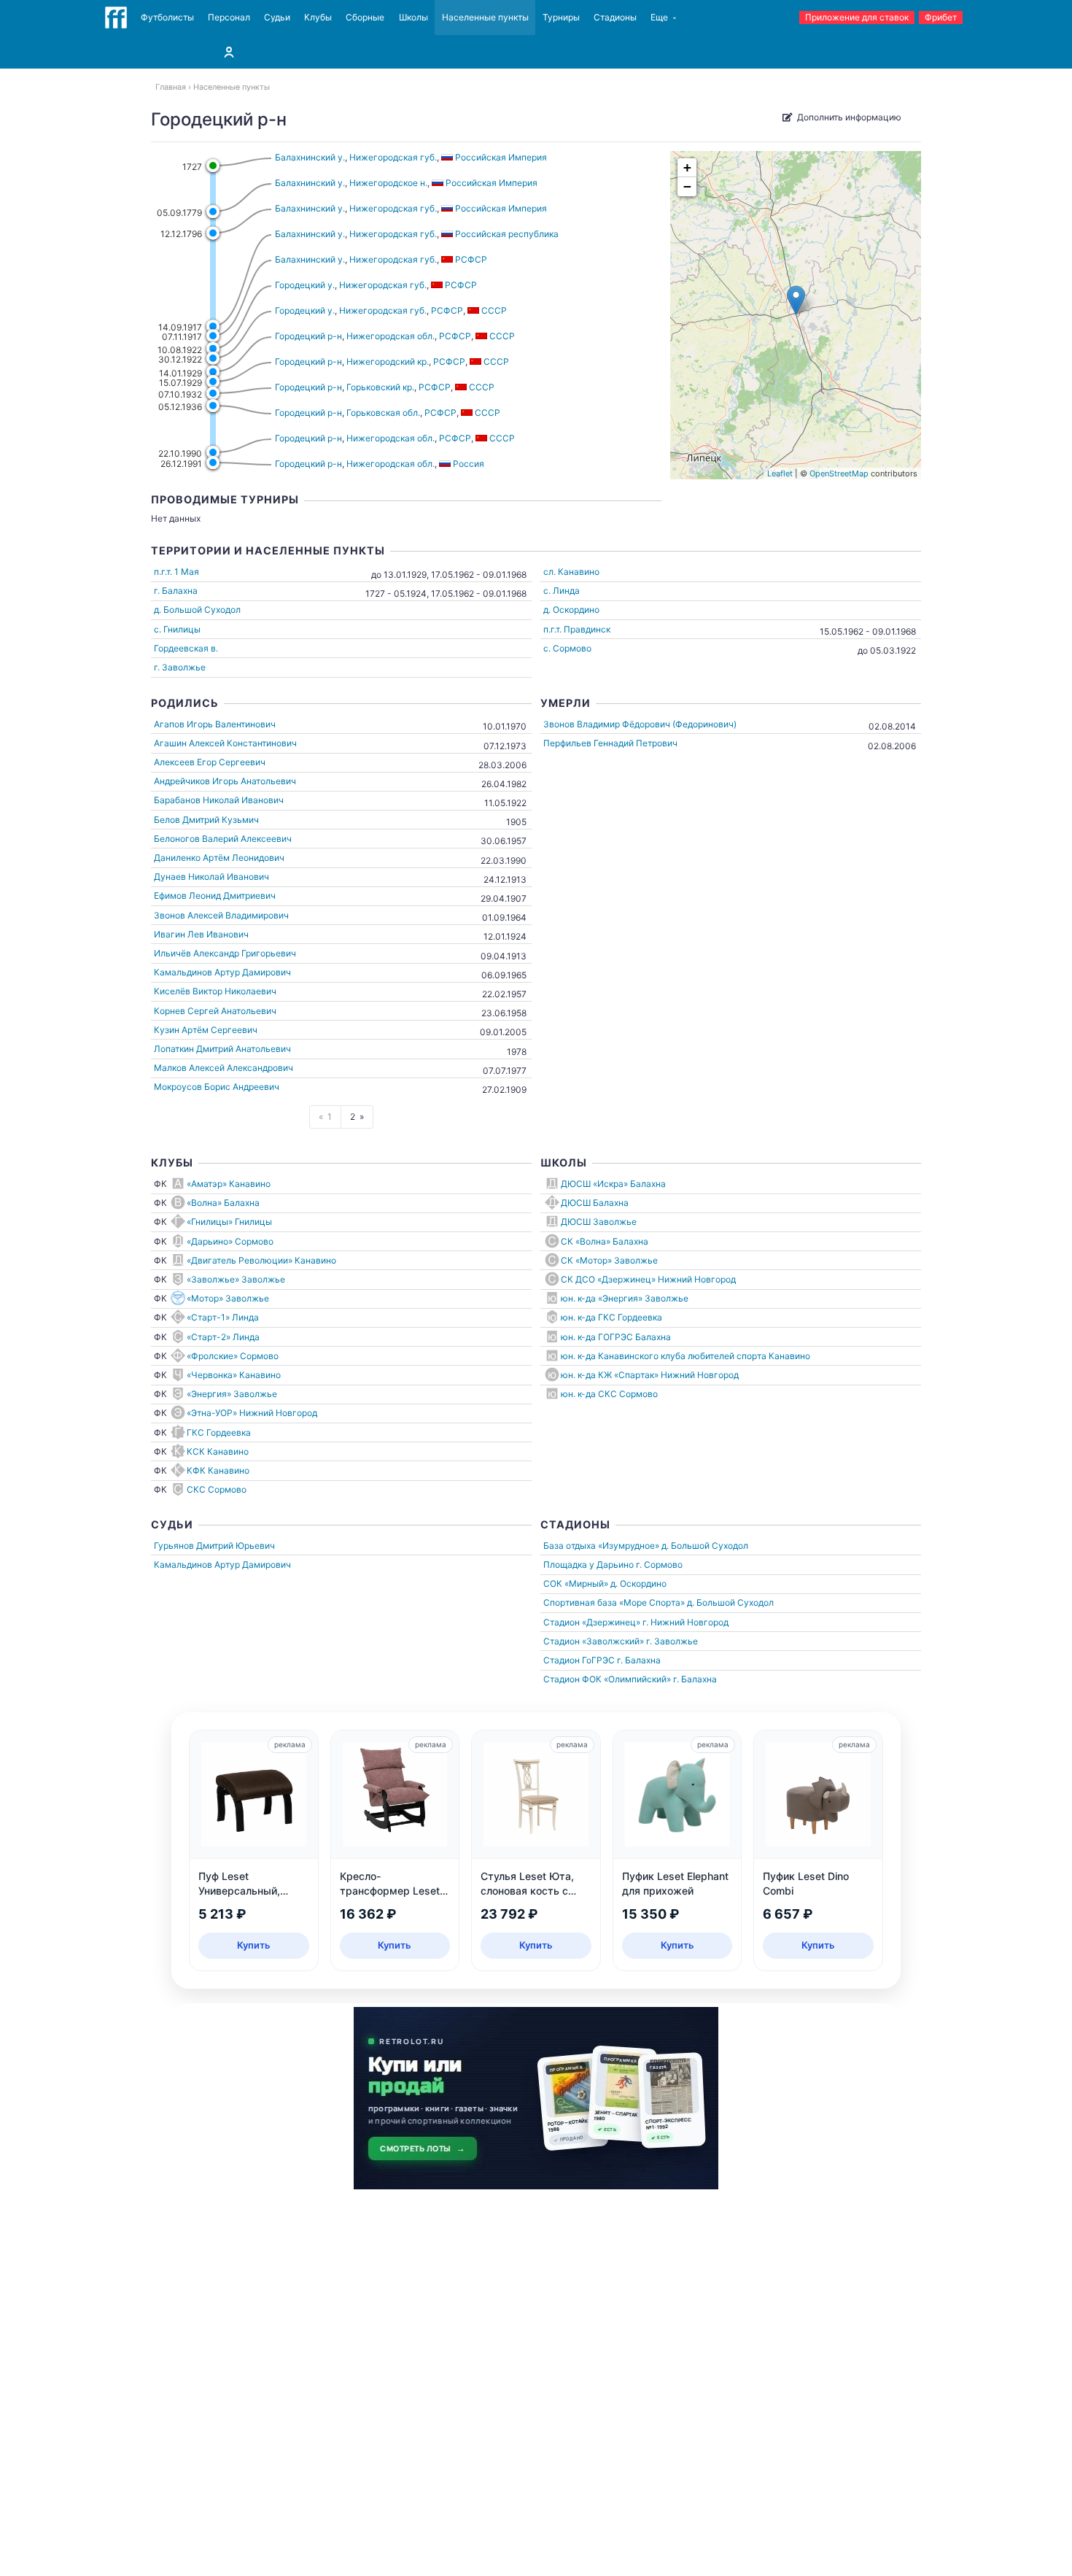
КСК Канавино (218, 1451)
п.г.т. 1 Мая (176, 572)
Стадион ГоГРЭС (579, 1660)
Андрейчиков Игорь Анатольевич (225, 781)
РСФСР (447, 310)
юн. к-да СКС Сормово (609, 1394)
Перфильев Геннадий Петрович (610, 743)
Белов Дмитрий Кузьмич (206, 820)
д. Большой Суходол (197, 610)
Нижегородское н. (388, 183)
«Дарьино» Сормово (230, 1241)
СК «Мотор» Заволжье (609, 1260)
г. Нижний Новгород (685, 1622)
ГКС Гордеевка (219, 1432)
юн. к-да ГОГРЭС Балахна (616, 1337)
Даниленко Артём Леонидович (219, 858)
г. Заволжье (180, 667)
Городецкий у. (305, 285)
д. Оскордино (571, 610)
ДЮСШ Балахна (595, 1203)
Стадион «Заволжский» (594, 1641)
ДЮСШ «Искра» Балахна (613, 1184)
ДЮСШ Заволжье (599, 1222)
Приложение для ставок (857, 17)
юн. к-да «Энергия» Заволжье (625, 1298)
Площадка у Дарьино (589, 1564)
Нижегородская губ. (393, 157)
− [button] (687, 186)
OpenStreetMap (839, 473)
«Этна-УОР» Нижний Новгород (252, 1413)
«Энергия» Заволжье (232, 1394)
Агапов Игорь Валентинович (215, 724)
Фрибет (941, 17)
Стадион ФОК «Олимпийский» (607, 1679)
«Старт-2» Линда (223, 1337)
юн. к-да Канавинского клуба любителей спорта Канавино (685, 1356)
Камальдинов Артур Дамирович (222, 972)
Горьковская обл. (383, 413)
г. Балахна (176, 591)
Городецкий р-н (308, 336)
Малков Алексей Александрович (224, 1068)
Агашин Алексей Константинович (225, 743)
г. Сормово (659, 1564)
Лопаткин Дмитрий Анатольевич (222, 1049)
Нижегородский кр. (388, 361)
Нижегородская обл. (391, 336)
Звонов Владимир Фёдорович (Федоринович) (640, 724)
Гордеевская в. (186, 648)
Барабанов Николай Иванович (219, 800)
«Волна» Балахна (223, 1203)
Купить (254, 1945)
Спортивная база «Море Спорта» (614, 1602)
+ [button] (687, 167)
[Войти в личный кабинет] (229, 52)
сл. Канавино (571, 572)
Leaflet (780, 473)
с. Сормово (567, 648)
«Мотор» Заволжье (228, 1298)
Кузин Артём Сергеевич (206, 1030)
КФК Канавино (218, 1470)
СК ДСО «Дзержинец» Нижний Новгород (648, 1279)
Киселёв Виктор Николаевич (215, 991)
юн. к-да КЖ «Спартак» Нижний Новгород (650, 1375)
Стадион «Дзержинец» (592, 1622)
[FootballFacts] (116, 18)
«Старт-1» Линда (223, 1317)
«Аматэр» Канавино (229, 1184)
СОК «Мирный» (576, 1583)
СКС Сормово (217, 1489)
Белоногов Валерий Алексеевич (223, 839)
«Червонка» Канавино (234, 1375)
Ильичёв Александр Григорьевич (225, 953)
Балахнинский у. (310, 157)
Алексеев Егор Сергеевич (210, 762)
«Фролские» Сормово (233, 1356)
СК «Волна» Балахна (605, 1241)
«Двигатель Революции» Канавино (261, 1260)
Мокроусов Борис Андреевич (217, 1087)
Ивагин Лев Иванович (201, 934)
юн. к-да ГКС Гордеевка (611, 1317)
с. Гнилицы (177, 629)
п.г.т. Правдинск (577, 629)
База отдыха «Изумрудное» (601, 1546)
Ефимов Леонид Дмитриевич (215, 896)
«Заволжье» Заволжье (236, 1279)
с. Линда (562, 591)
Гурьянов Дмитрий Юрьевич (214, 1546)
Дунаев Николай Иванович (211, 877)
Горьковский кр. (380, 387)
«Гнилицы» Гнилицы (229, 1222)
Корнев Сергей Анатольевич (215, 1011)
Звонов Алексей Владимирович (221, 915)
